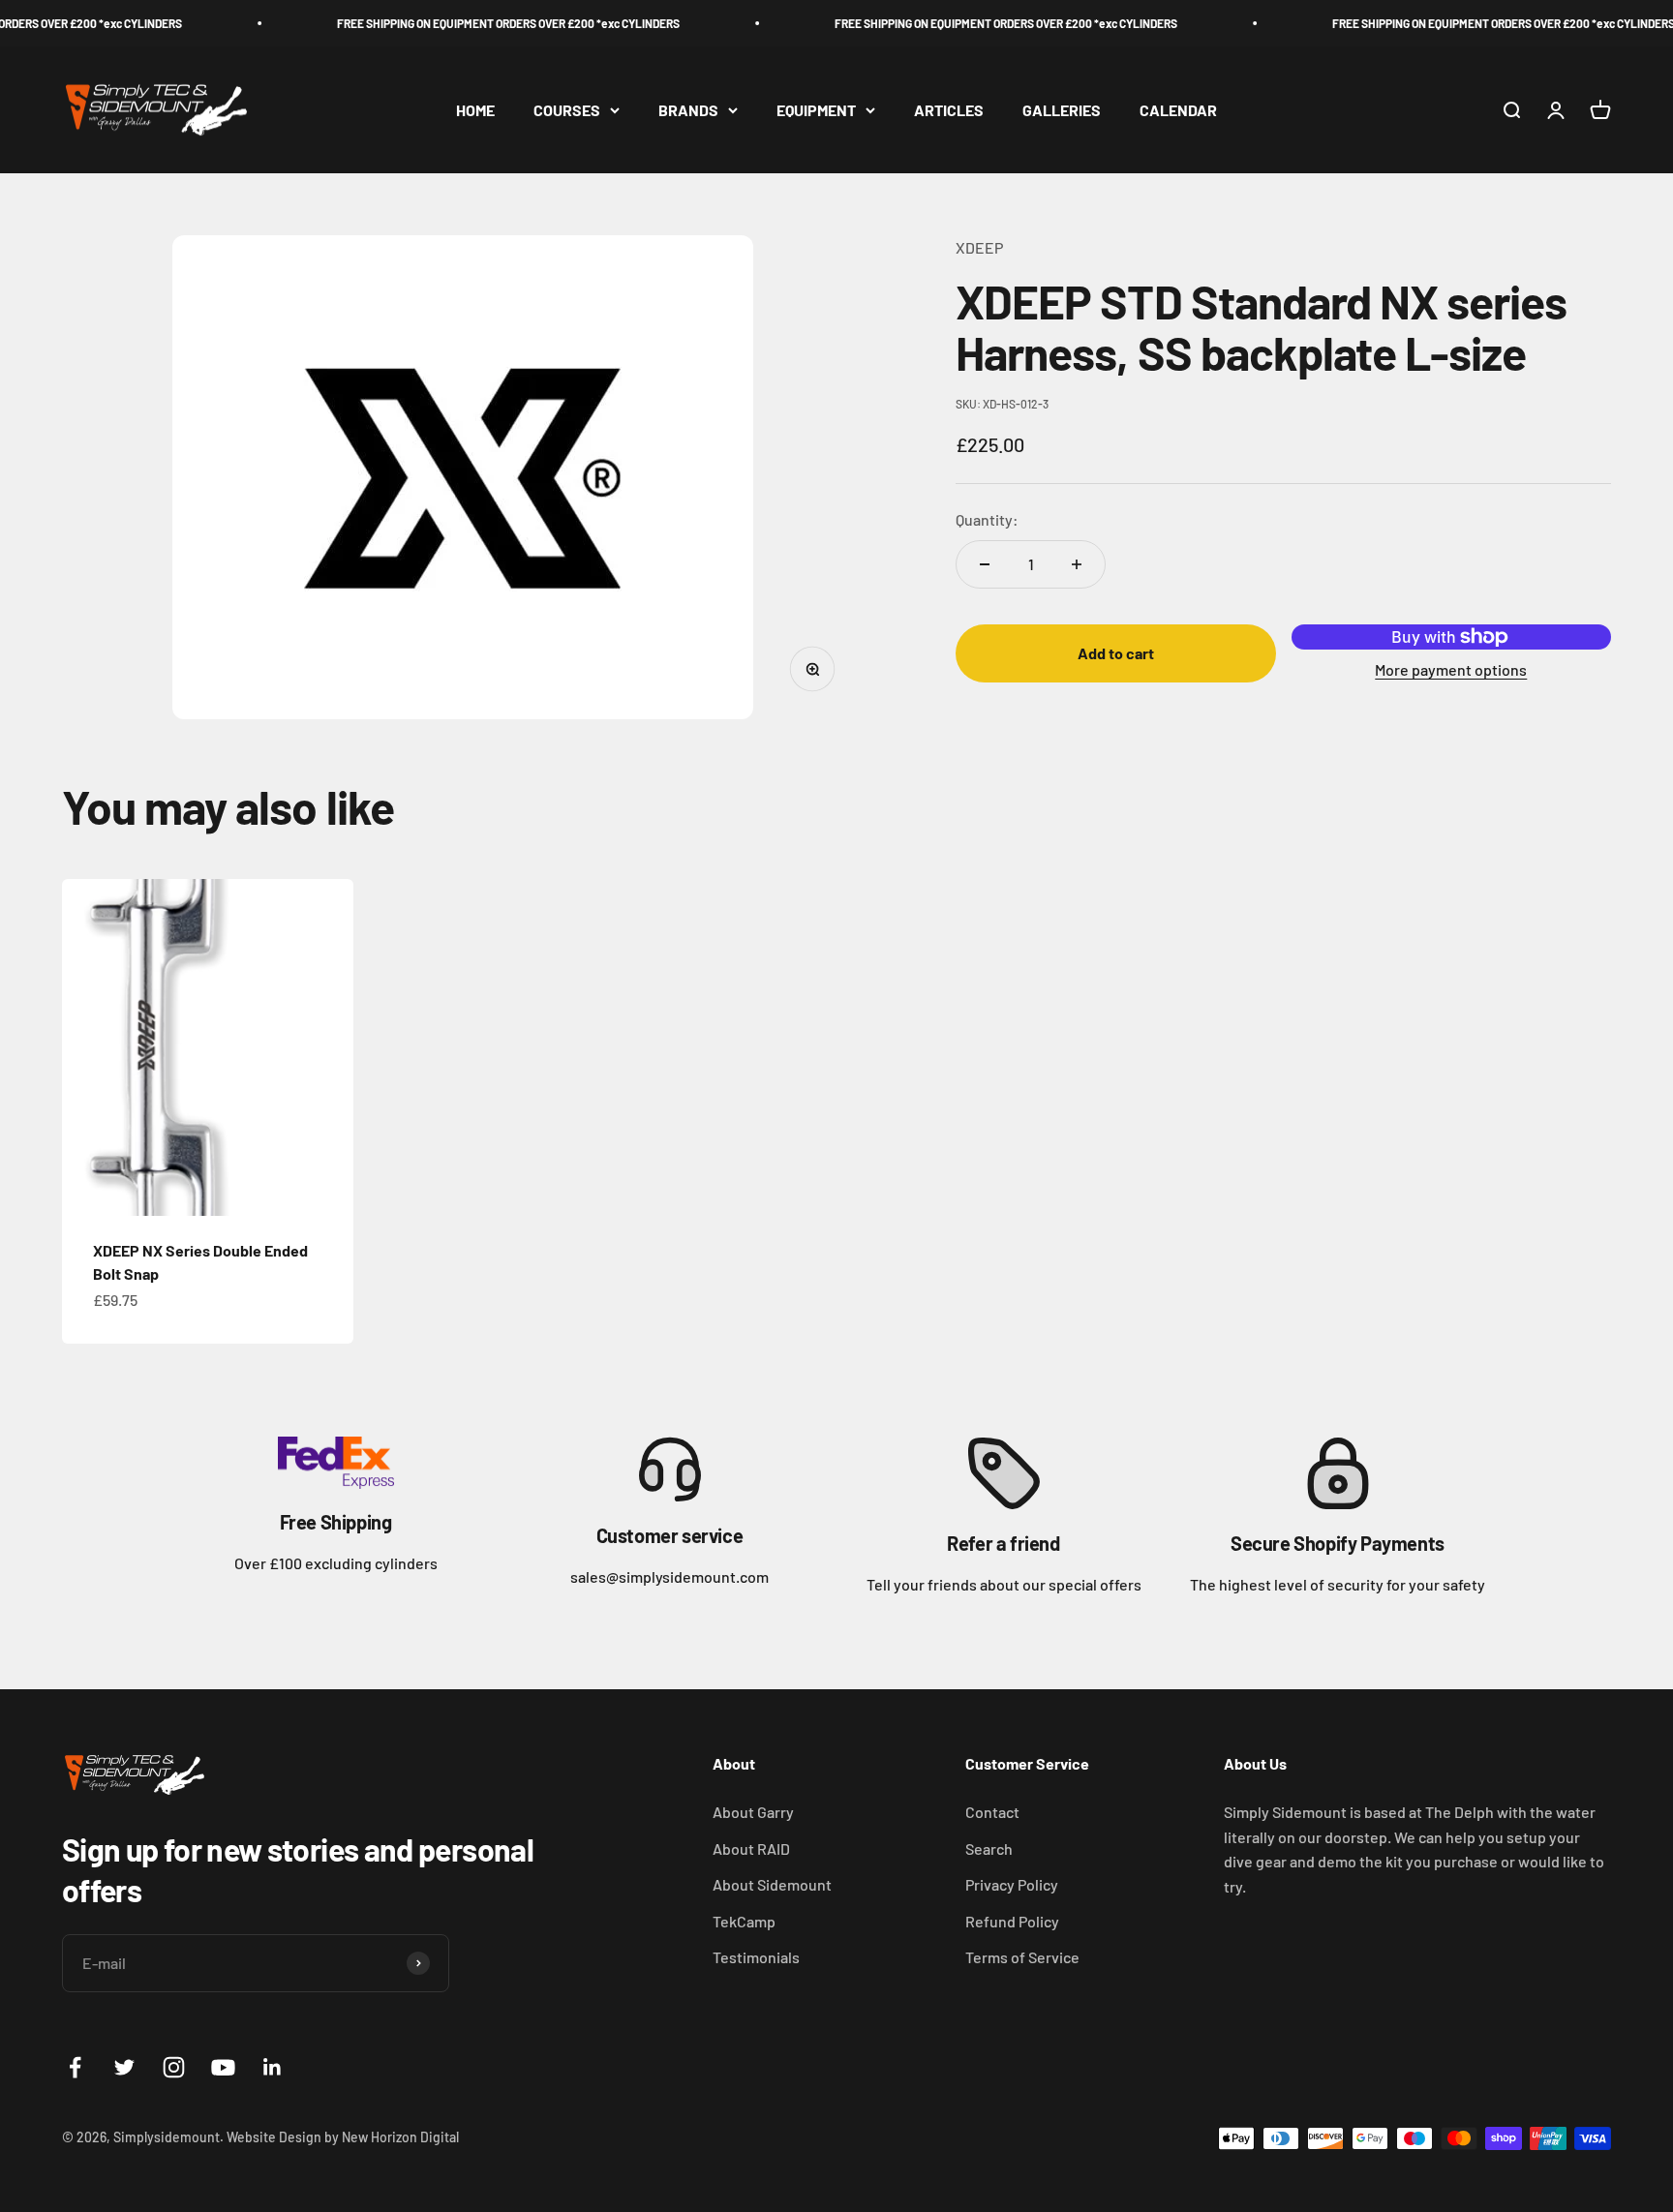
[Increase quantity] (1077, 564)
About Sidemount (772, 1884)
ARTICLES (949, 110)
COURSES (567, 110)
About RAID (751, 1848)
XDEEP (979, 247)
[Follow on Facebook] (75, 2067)
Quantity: (987, 519)
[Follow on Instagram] (174, 2067)
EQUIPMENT (816, 110)
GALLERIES (1062, 110)
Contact (992, 1812)
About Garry (753, 1812)
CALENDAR (1178, 110)
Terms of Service (1022, 1957)
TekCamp (744, 1921)
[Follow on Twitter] (124, 2067)
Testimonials (756, 1957)
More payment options (1451, 669)
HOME (475, 110)
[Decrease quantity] (985, 564)
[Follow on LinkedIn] (273, 2067)
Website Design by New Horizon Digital (343, 2137)
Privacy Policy (1012, 1884)
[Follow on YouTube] (223, 2067)
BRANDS (688, 110)
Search (989, 1848)
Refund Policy (1012, 1921)
